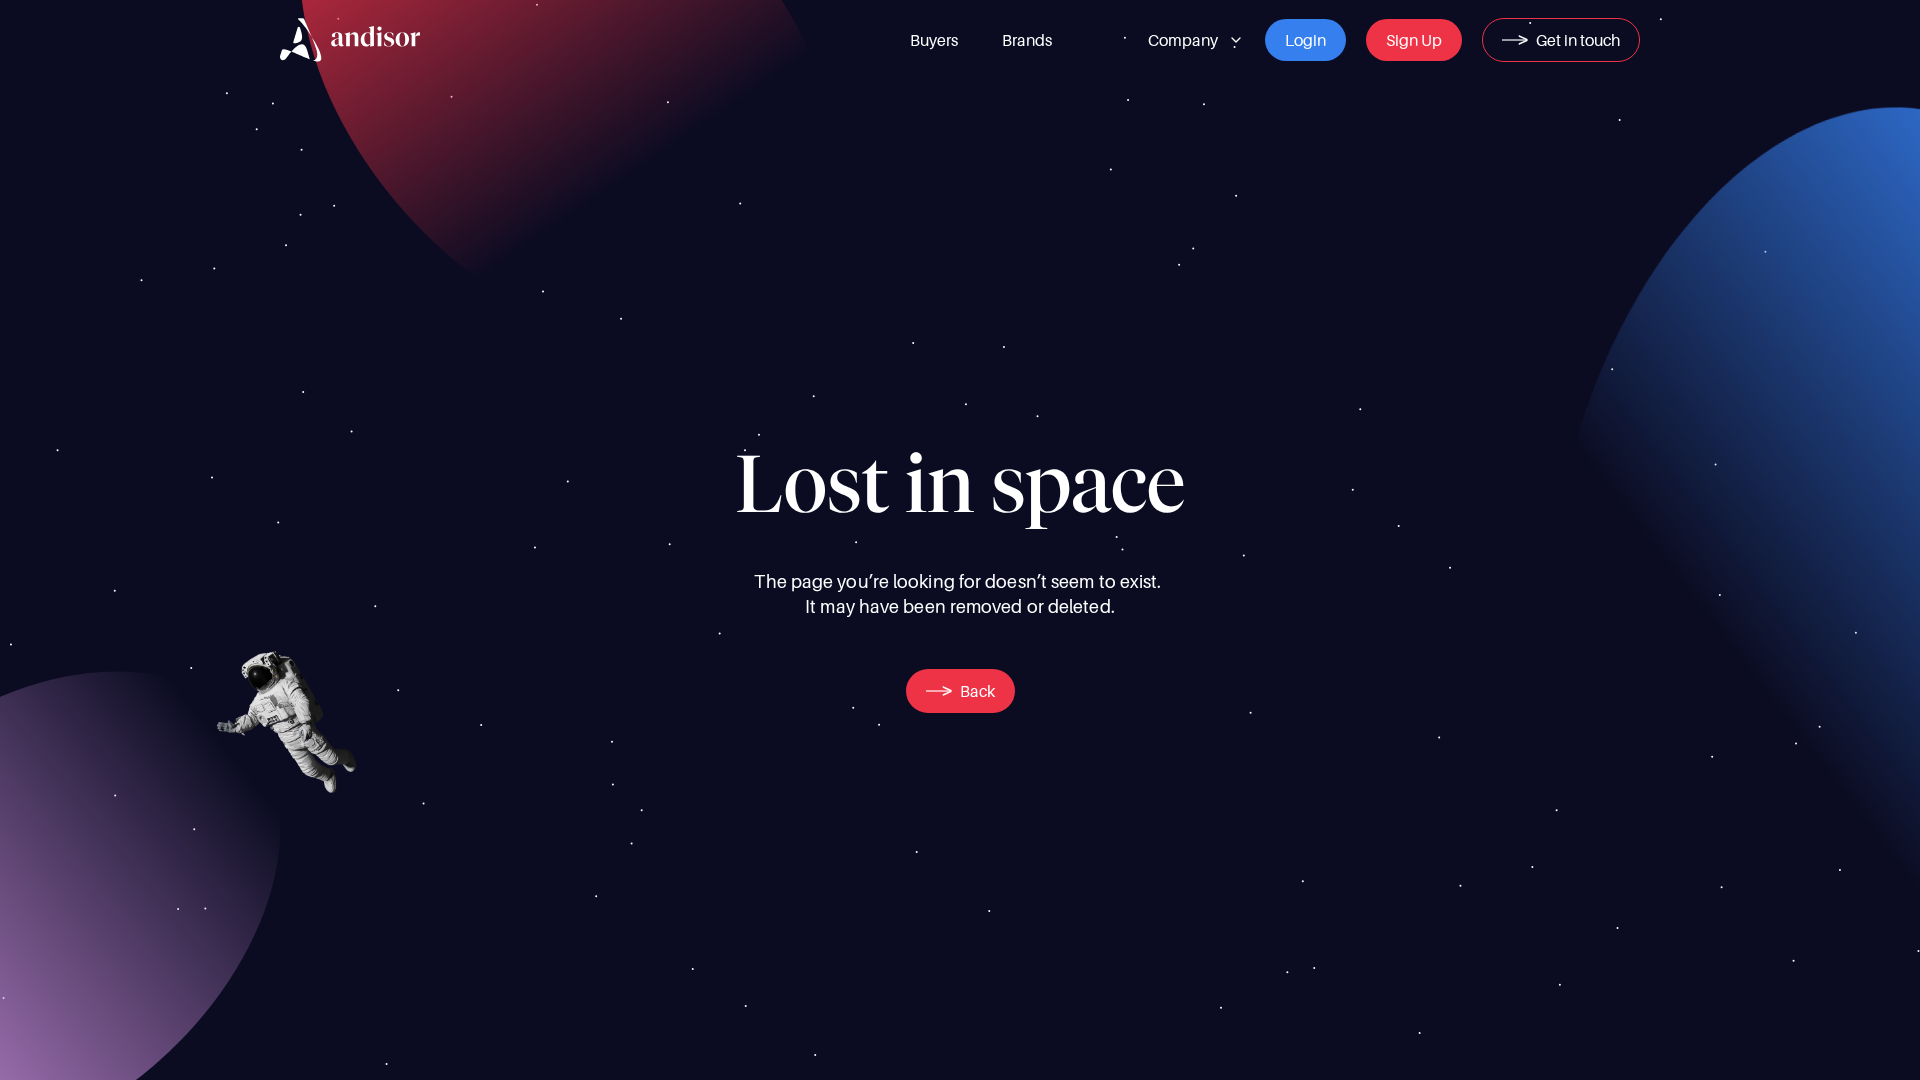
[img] (350, 40)
